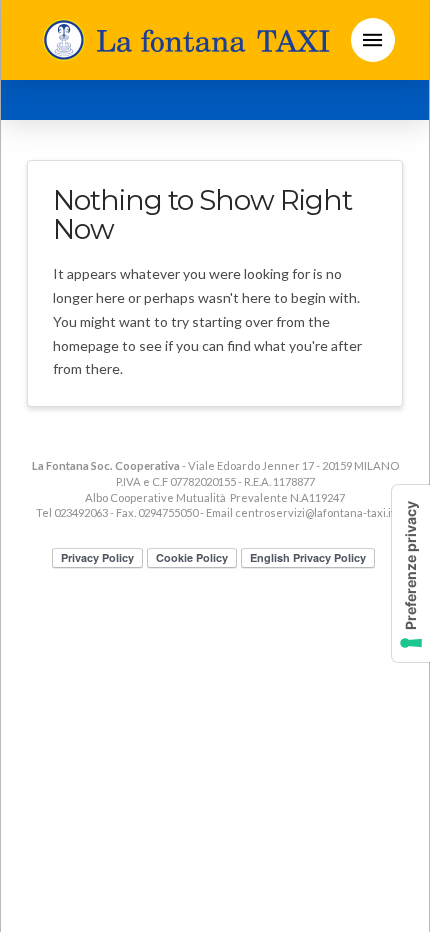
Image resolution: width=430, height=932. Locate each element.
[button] (373, 40)
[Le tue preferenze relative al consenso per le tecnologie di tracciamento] (411, 573)
